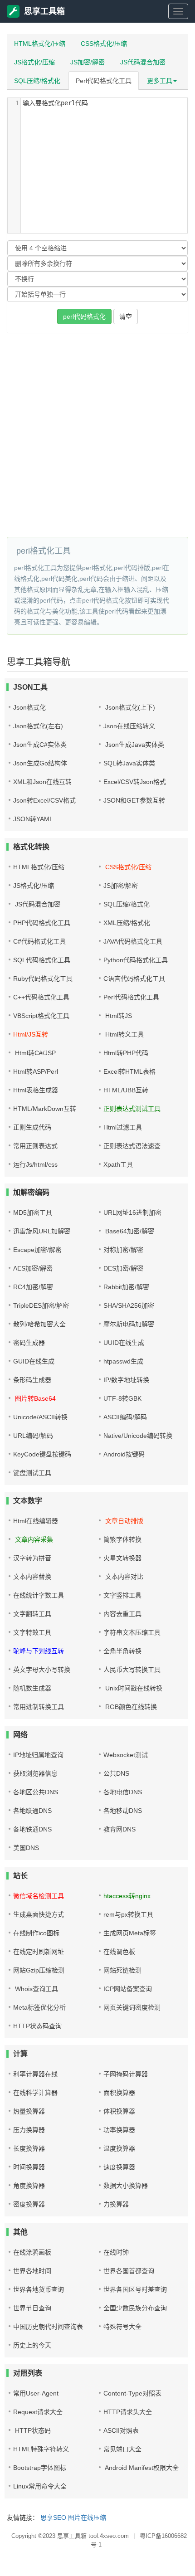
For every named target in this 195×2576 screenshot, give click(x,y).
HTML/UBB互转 (126, 1090)
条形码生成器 (32, 1380)
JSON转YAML (33, 819)
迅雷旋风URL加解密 (42, 1231)
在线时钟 (116, 2252)
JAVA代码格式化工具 (133, 941)
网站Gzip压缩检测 (39, 1970)
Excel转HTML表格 (129, 1071)
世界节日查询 (32, 2308)
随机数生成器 (32, 1688)
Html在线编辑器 (36, 1521)
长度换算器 (29, 2148)
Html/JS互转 (31, 1034)
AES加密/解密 (33, 1268)
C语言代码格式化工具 (134, 979)
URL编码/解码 (33, 1436)
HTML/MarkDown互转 (45, 1109)
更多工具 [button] (160, 81)
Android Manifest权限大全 (141, 2468)
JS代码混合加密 (143, 62)
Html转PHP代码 (126, 1053)
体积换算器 (119, 2111)
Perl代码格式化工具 (104, 81)
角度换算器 (29, 2186)
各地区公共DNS (36, 1792)
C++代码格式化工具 (41, 997)
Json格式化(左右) (38, 726)
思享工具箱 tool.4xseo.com (93, 2536)
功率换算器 (119, 2130)
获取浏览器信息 (35, 1773)
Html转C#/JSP (34, 1053)
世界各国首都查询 (129, 2271)
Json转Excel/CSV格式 (44, 800)
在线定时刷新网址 (39, 1952)
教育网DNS (119, 1829)
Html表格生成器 (36, 1090)
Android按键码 (124, 1454)
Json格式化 (29, 707)
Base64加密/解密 (129, 1231)
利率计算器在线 (35, 2074)
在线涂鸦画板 (32, 2252)
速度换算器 (119, 2167)
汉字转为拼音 (32, 1558)
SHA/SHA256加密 (129, 1305)
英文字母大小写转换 (42, 1670)
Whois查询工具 (36, 1989)
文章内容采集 (33, 1539)
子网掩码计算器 (126, 2074)
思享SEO (53, 2518)
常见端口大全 (122, 2449)
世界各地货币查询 (39, 2289)
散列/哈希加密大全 (39, 1324)
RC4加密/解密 (33, 1287)
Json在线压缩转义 (129, 726)
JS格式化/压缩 (34, 62)
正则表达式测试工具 (132, 1109)
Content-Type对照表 (132, 2393)
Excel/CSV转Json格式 (135, 782)
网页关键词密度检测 (132, 2007)
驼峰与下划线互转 (39, 1651)
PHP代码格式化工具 (42, 923)
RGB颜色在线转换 (130, 1707)
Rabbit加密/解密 (126, 1287)
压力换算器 (29, 2130)
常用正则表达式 (35, 1146)
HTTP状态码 (32, 2430)
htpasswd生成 (123, 1361)
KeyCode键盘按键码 (42, 1454)
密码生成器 (29, 1343)
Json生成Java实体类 (134, 745)
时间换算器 (29, 2167)
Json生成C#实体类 (40, 745)
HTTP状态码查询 (37, 2026)
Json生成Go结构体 (40, 763)
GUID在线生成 (34, 1361)
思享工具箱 (44, 11)
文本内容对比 (123, 1577)
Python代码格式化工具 (136, 960)
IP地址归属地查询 (38, 1755)
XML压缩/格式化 (127, 923)
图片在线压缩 (87, 2518)
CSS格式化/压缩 (104, 44)
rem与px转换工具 (128, 1914)
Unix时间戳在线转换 (133, 1688)
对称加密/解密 (123, 1250)
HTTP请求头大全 (128, 2412)
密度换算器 (29, 2204)
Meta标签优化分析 (39, 2007)
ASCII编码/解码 (125, 1417)
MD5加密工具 (33, 1213)
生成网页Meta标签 (130, 1933)
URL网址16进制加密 (132, 1213)
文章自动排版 (123, 1521)
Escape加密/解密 (37, 1250)
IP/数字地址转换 (126, 1380)
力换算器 (116, 2204)
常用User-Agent (36, 2393)
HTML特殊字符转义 (41, 2449)
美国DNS (26, 1848)
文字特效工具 (32, 1632)
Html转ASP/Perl (36, 1071)
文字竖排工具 (122, 1595)
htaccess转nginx (127, 1896)
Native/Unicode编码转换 (138, 1436)
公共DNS (116, 1773)
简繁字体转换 (122, 1539)
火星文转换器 (122, 1558)
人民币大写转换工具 (132, 1670)
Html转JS (118, 1016)
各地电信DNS (123, 1792)
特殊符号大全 (122, 2327)
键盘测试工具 (32, 1473)
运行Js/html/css (35, 1164)
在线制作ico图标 (36, 1933)
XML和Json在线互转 (42, 782)
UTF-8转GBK (122, 1398)
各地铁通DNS (32, 1829)
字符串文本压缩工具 (132, 1632)
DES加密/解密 (123, 1268)
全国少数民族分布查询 (135, 2308)
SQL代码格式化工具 (42, 960)
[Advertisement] (97, 435)
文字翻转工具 (32, 1614)
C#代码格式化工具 (39, 941)
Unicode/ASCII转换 (40, 1417)
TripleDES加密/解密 (41, 1305)
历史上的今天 (32, 2345)
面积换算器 (119, 2093)
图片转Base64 (34, 1398)
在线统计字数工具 (39, 1595)
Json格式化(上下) (129, 707)
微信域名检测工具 (39, 1896)
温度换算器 (119, 2148)
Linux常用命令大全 (40, 2486)
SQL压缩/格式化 (37, 81)
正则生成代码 (32, 1127)
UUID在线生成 (124, 1343)
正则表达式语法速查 (132, 1146)
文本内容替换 (32, 1577)
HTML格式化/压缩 (40, 44)
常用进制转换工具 (39, 1707)
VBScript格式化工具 (41, 1016)
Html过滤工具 (123, 1127)
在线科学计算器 (35, 2093)
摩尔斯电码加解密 (129, 1324)
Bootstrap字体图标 (40, 2468)
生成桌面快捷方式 (39, 1914)
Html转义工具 (124, 1034)
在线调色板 (119, 1952)
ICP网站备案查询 (128, 1989)
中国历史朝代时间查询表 (48, 2327)
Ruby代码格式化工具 (43, 979)
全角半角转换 (122, 1651)
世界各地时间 (32, 2271)
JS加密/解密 (88, 62)
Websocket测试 (126, 1755)
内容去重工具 (122, 1614)
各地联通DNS (32, 1811)
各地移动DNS (123, 1811)
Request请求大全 (38, 2412)
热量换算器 (29, 2111)
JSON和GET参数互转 (134, 800)
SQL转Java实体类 (129, 763)
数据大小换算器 (126, 2186)
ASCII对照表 (121, 2430)
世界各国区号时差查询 (135, 2289)
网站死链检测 (122, 1970)
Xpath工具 (118, 1164)
